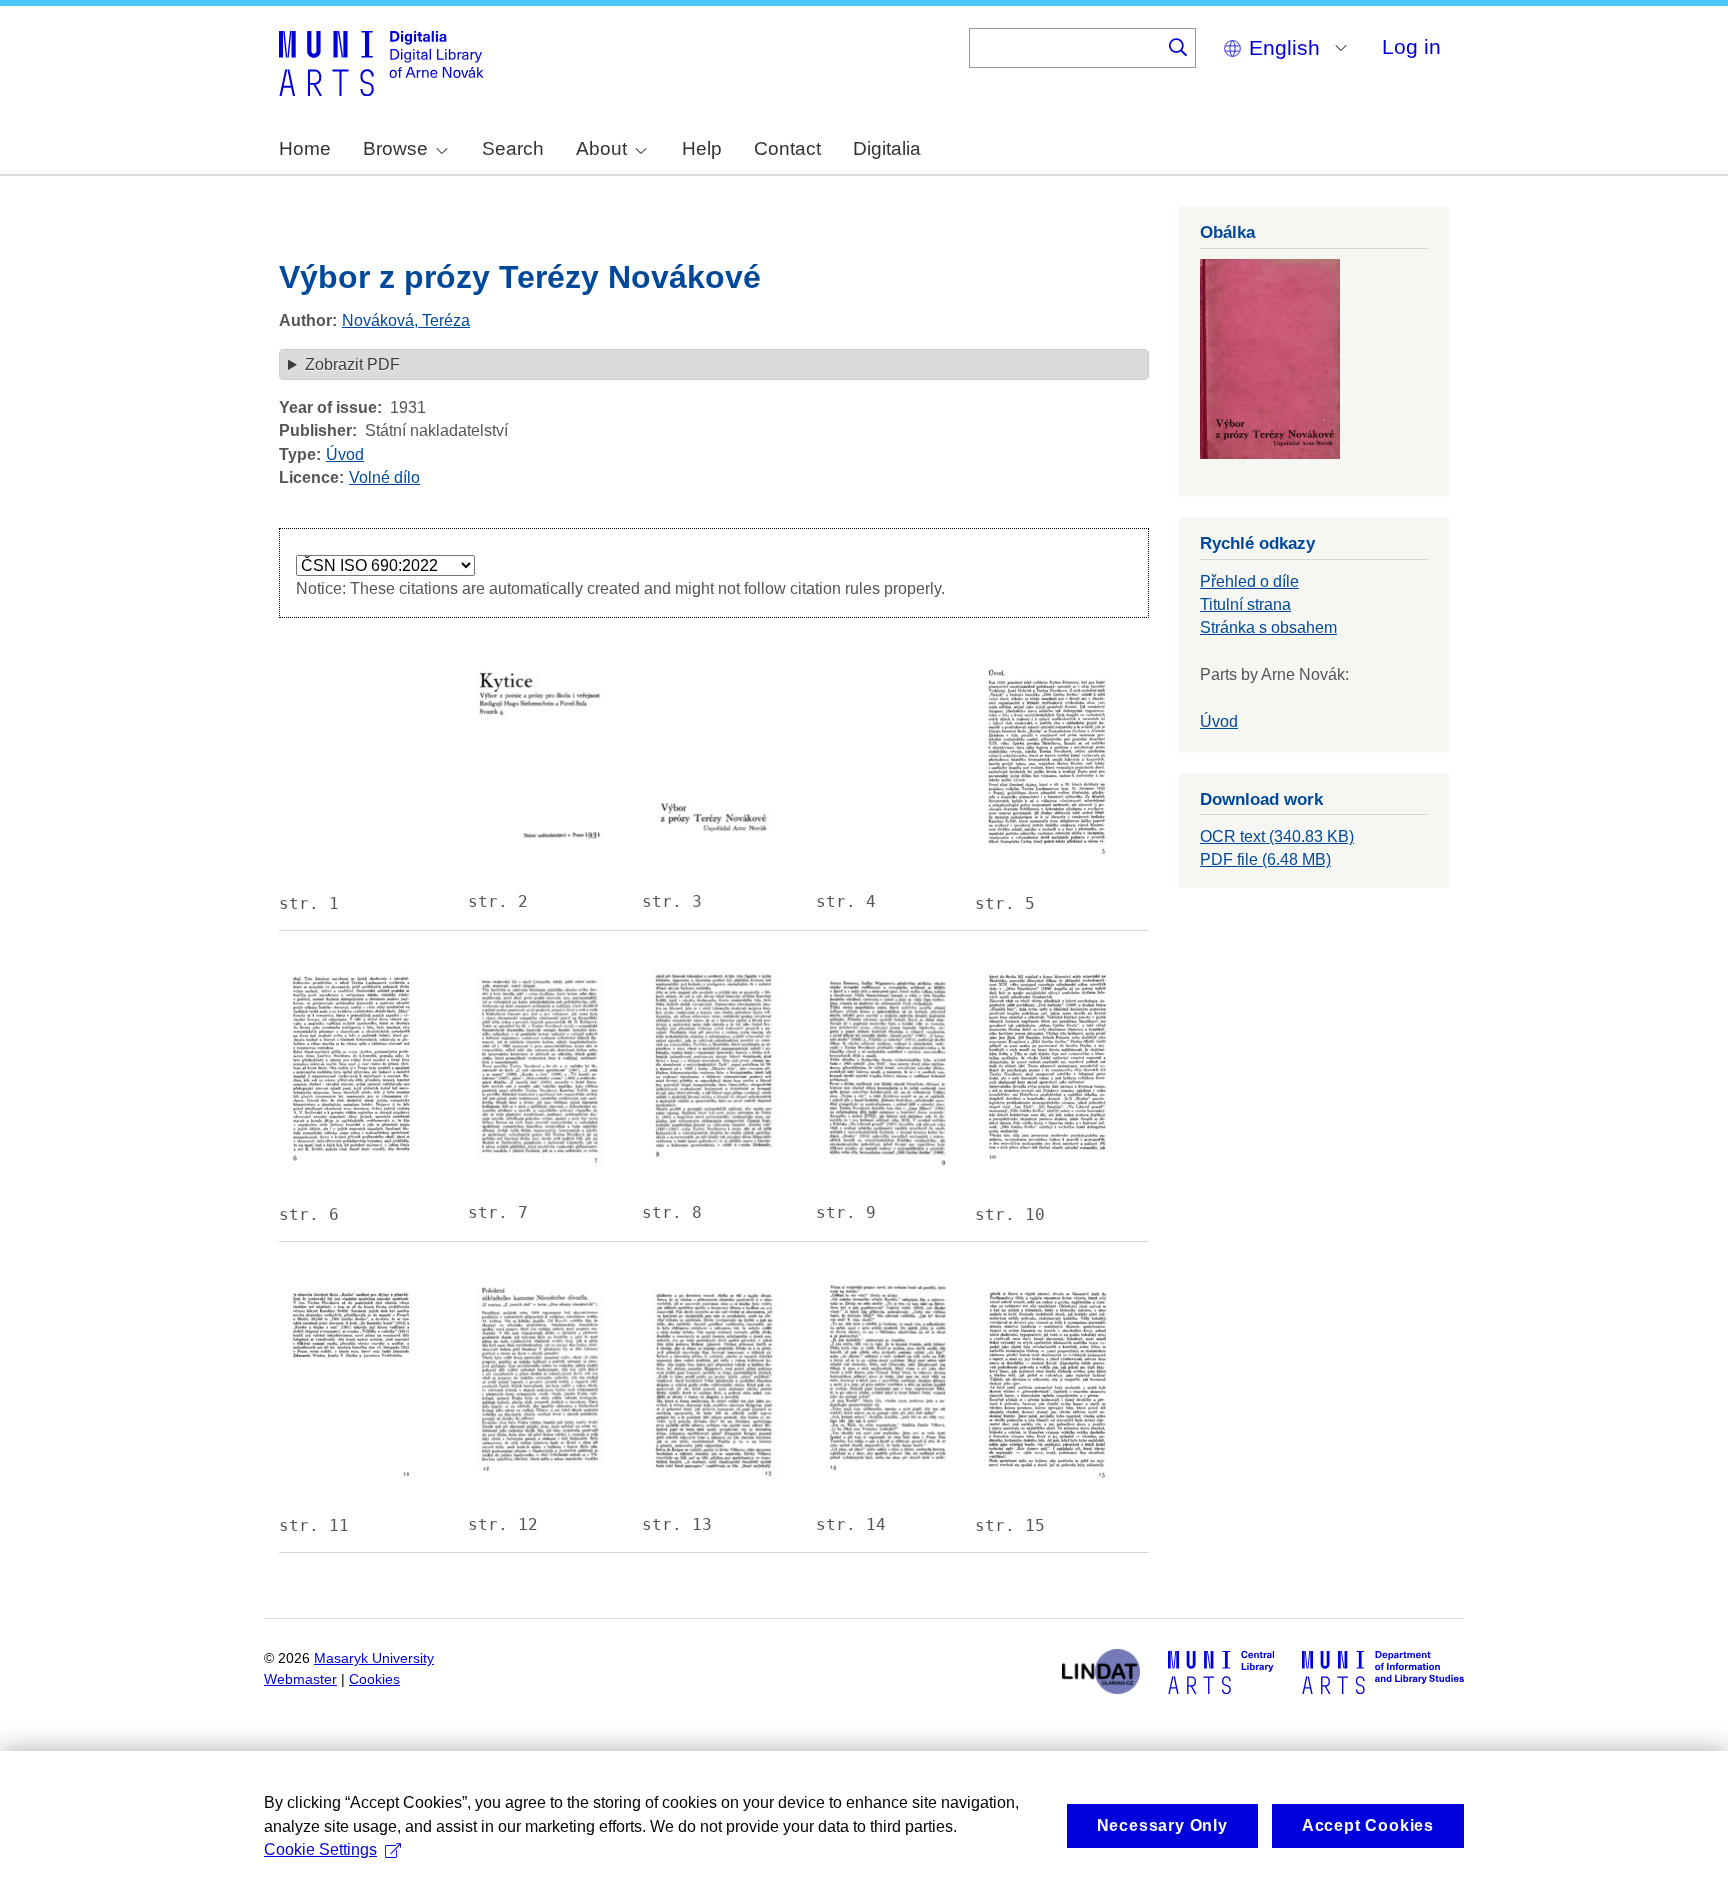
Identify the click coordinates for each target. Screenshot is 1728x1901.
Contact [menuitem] (787, 148)
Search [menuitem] (513, 148)
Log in (1411, 46)
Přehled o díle (1249, 581)
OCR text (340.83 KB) (1277, 836)
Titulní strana (1245, 604)
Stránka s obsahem (1268, 627)
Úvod (345, 454)
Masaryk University (374, 1658)
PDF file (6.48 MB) (1265, 859)
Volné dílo (384, 477)
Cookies (374, 1679)
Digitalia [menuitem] (887, 148)
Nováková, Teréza (406, 320)
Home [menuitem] (305, 148)
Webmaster (300, 1679)
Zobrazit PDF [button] (352, 364)
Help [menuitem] (702, 148)
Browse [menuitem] (395, 148)
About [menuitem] (601, 148)
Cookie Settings (320, 1849)
